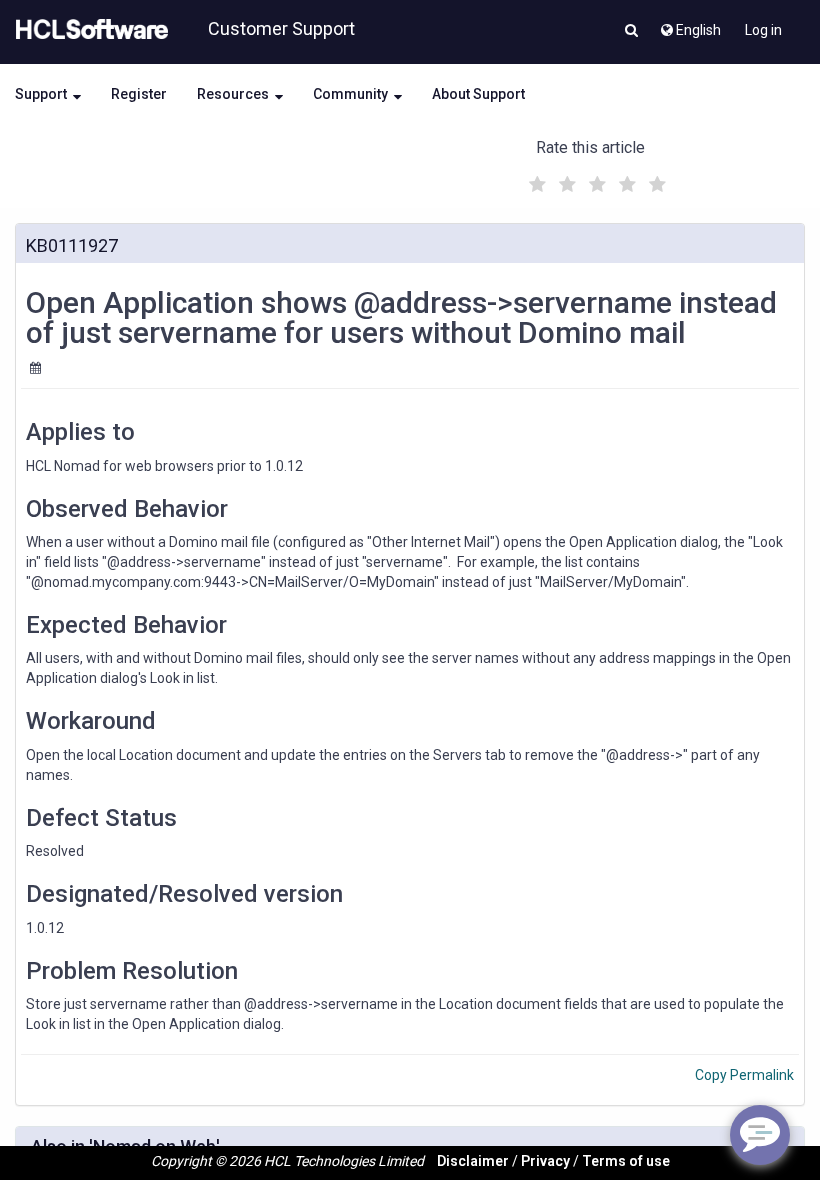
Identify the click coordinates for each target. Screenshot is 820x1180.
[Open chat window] (760, 1135)
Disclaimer (473, 1161)
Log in (763, 30)
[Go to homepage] (88, 30)
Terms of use (626, 1161)
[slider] (595, 181)
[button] (631, 32)
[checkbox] (535, 179)
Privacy (545, 1161)
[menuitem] (689, 25)
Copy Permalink (744, 1075)
